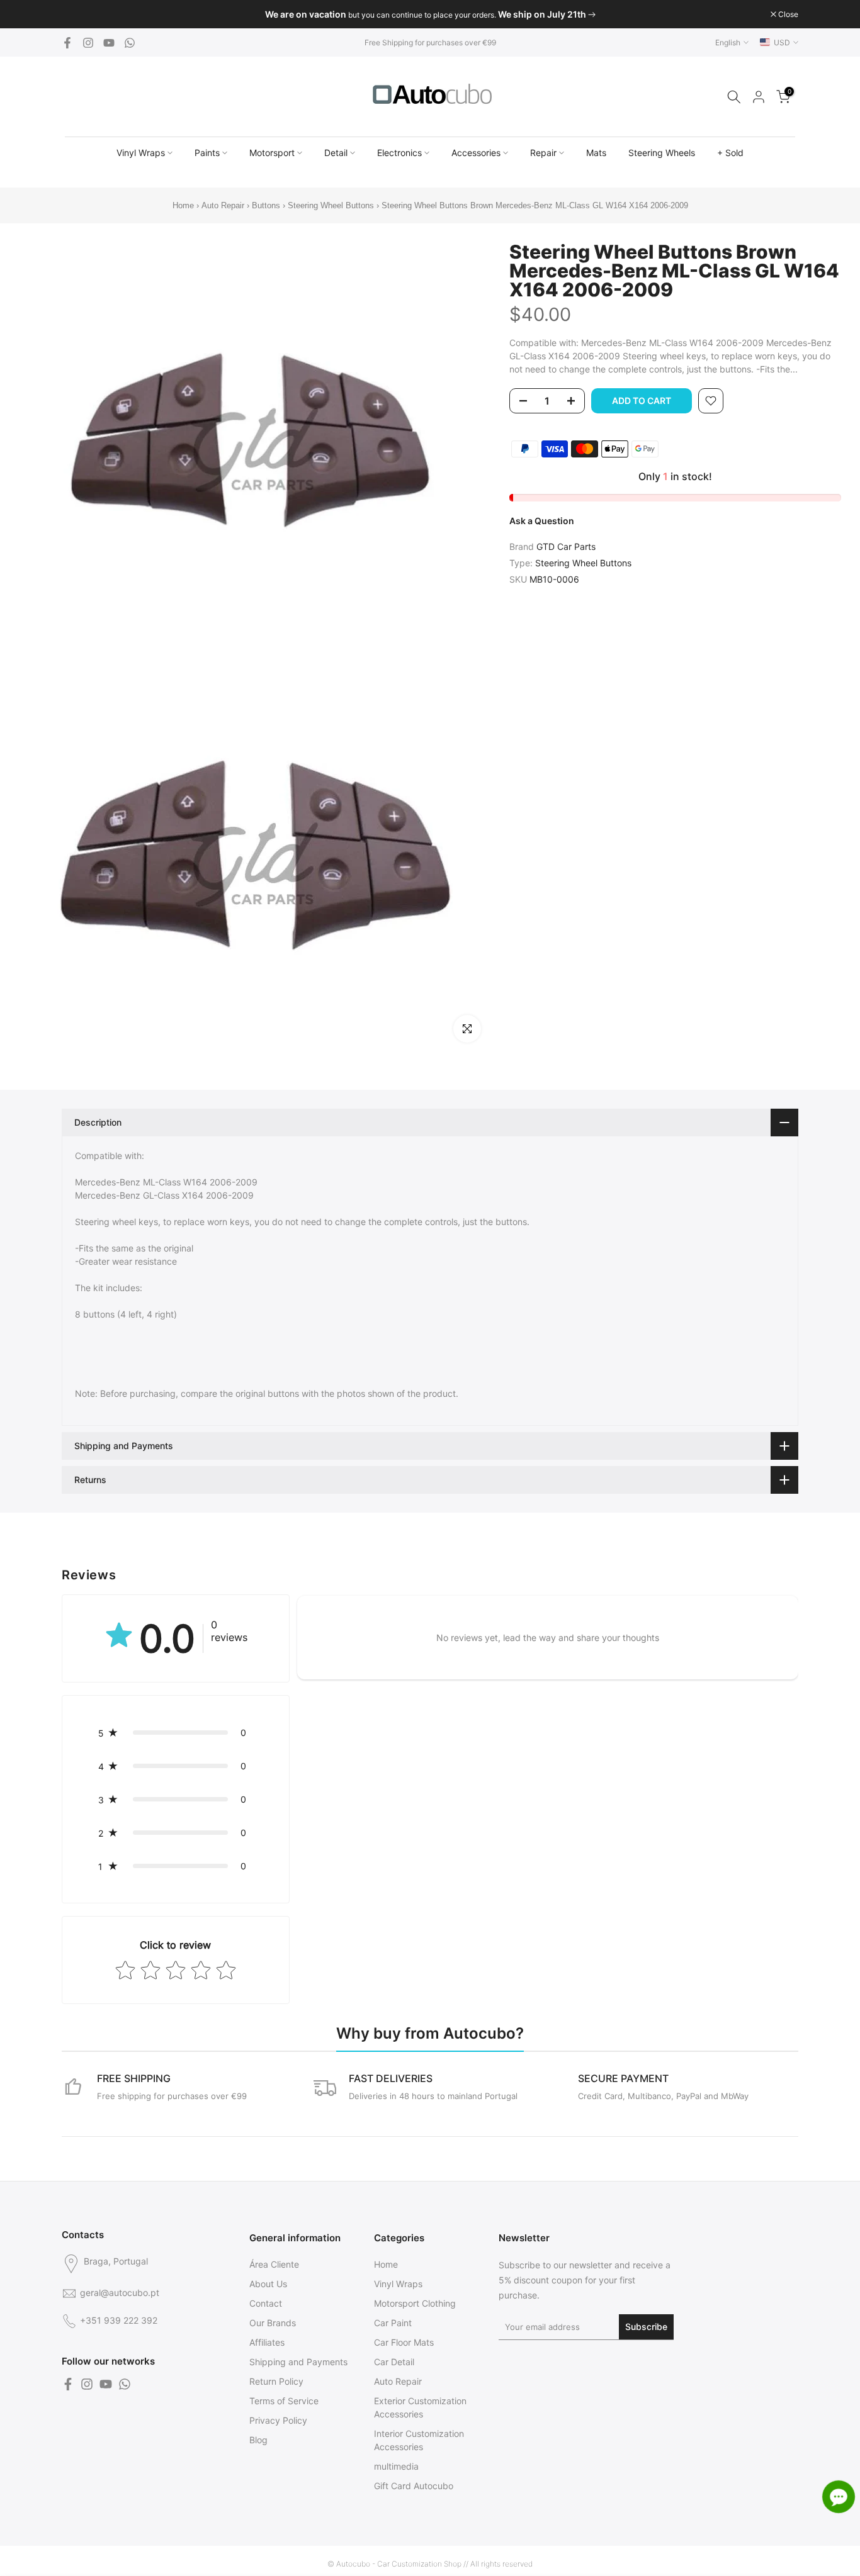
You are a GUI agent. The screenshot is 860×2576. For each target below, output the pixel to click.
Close (78, 14)
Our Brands (273, 2323)
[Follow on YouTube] (109, 43)
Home (183, 205)
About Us (268, 2284)
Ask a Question (542, 521)
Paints (207, 153)
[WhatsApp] (130, 43)
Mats (596, 153)
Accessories (476, 153)
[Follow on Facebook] (67, 43)
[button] (176, 1733)
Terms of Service (284, 2401)
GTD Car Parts (566, 546)
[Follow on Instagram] (88, 43)
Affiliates (267, 2342)
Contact (266, 2303)
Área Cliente (274, 2264)
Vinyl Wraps (141, 153)
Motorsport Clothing (415, 2303)
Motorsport (272, 153)
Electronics (399, 153)
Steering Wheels (662, 153)
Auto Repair (223, 205)
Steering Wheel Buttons (331, 205)
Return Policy (276, 2381)
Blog (258, 2440)
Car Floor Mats (404, 2342)
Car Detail (394, 2362)
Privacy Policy (278, 2420)
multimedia (396, 2466)
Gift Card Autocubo (414, 2486)
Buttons (267, 205)
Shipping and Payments (298, 2362)
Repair (543, 153)
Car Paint (393, 2323)
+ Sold (730, 153)
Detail (336, 153)
